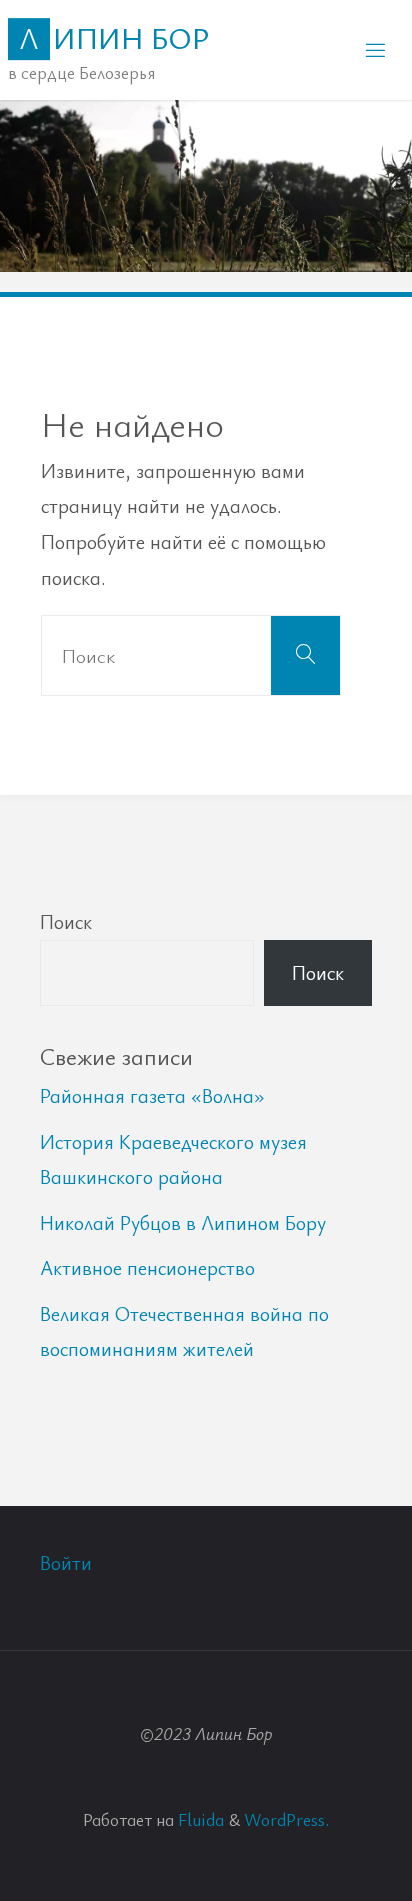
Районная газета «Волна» (152, 1095)
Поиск (66, 921)
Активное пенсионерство (147, 1267)
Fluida (199, 1819)
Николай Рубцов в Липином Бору (183, 1222)
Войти (66, 1562)
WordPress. (286, 1819)
